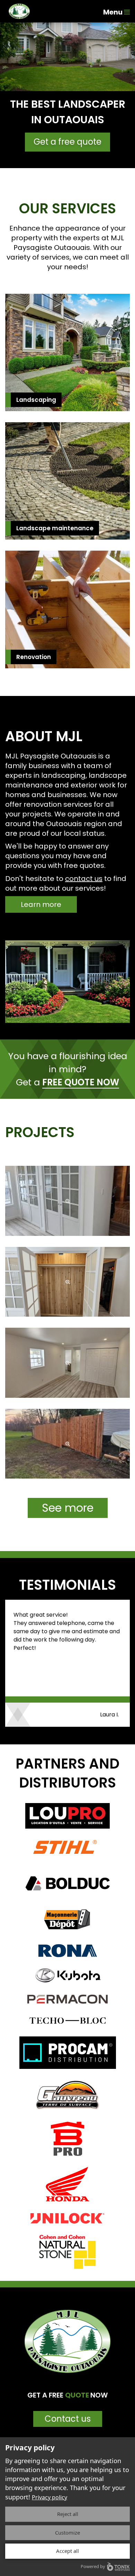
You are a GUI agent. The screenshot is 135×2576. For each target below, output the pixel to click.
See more (68, 1508)
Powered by (93, 2566)
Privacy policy (49, 2497)
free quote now (81, 1083)
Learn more (41, 904)
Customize (67, 2533)
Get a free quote (67, 142)
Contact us (68, 2419)
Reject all (68, 2514)
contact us (84, 879)
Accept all (67, 2551)
